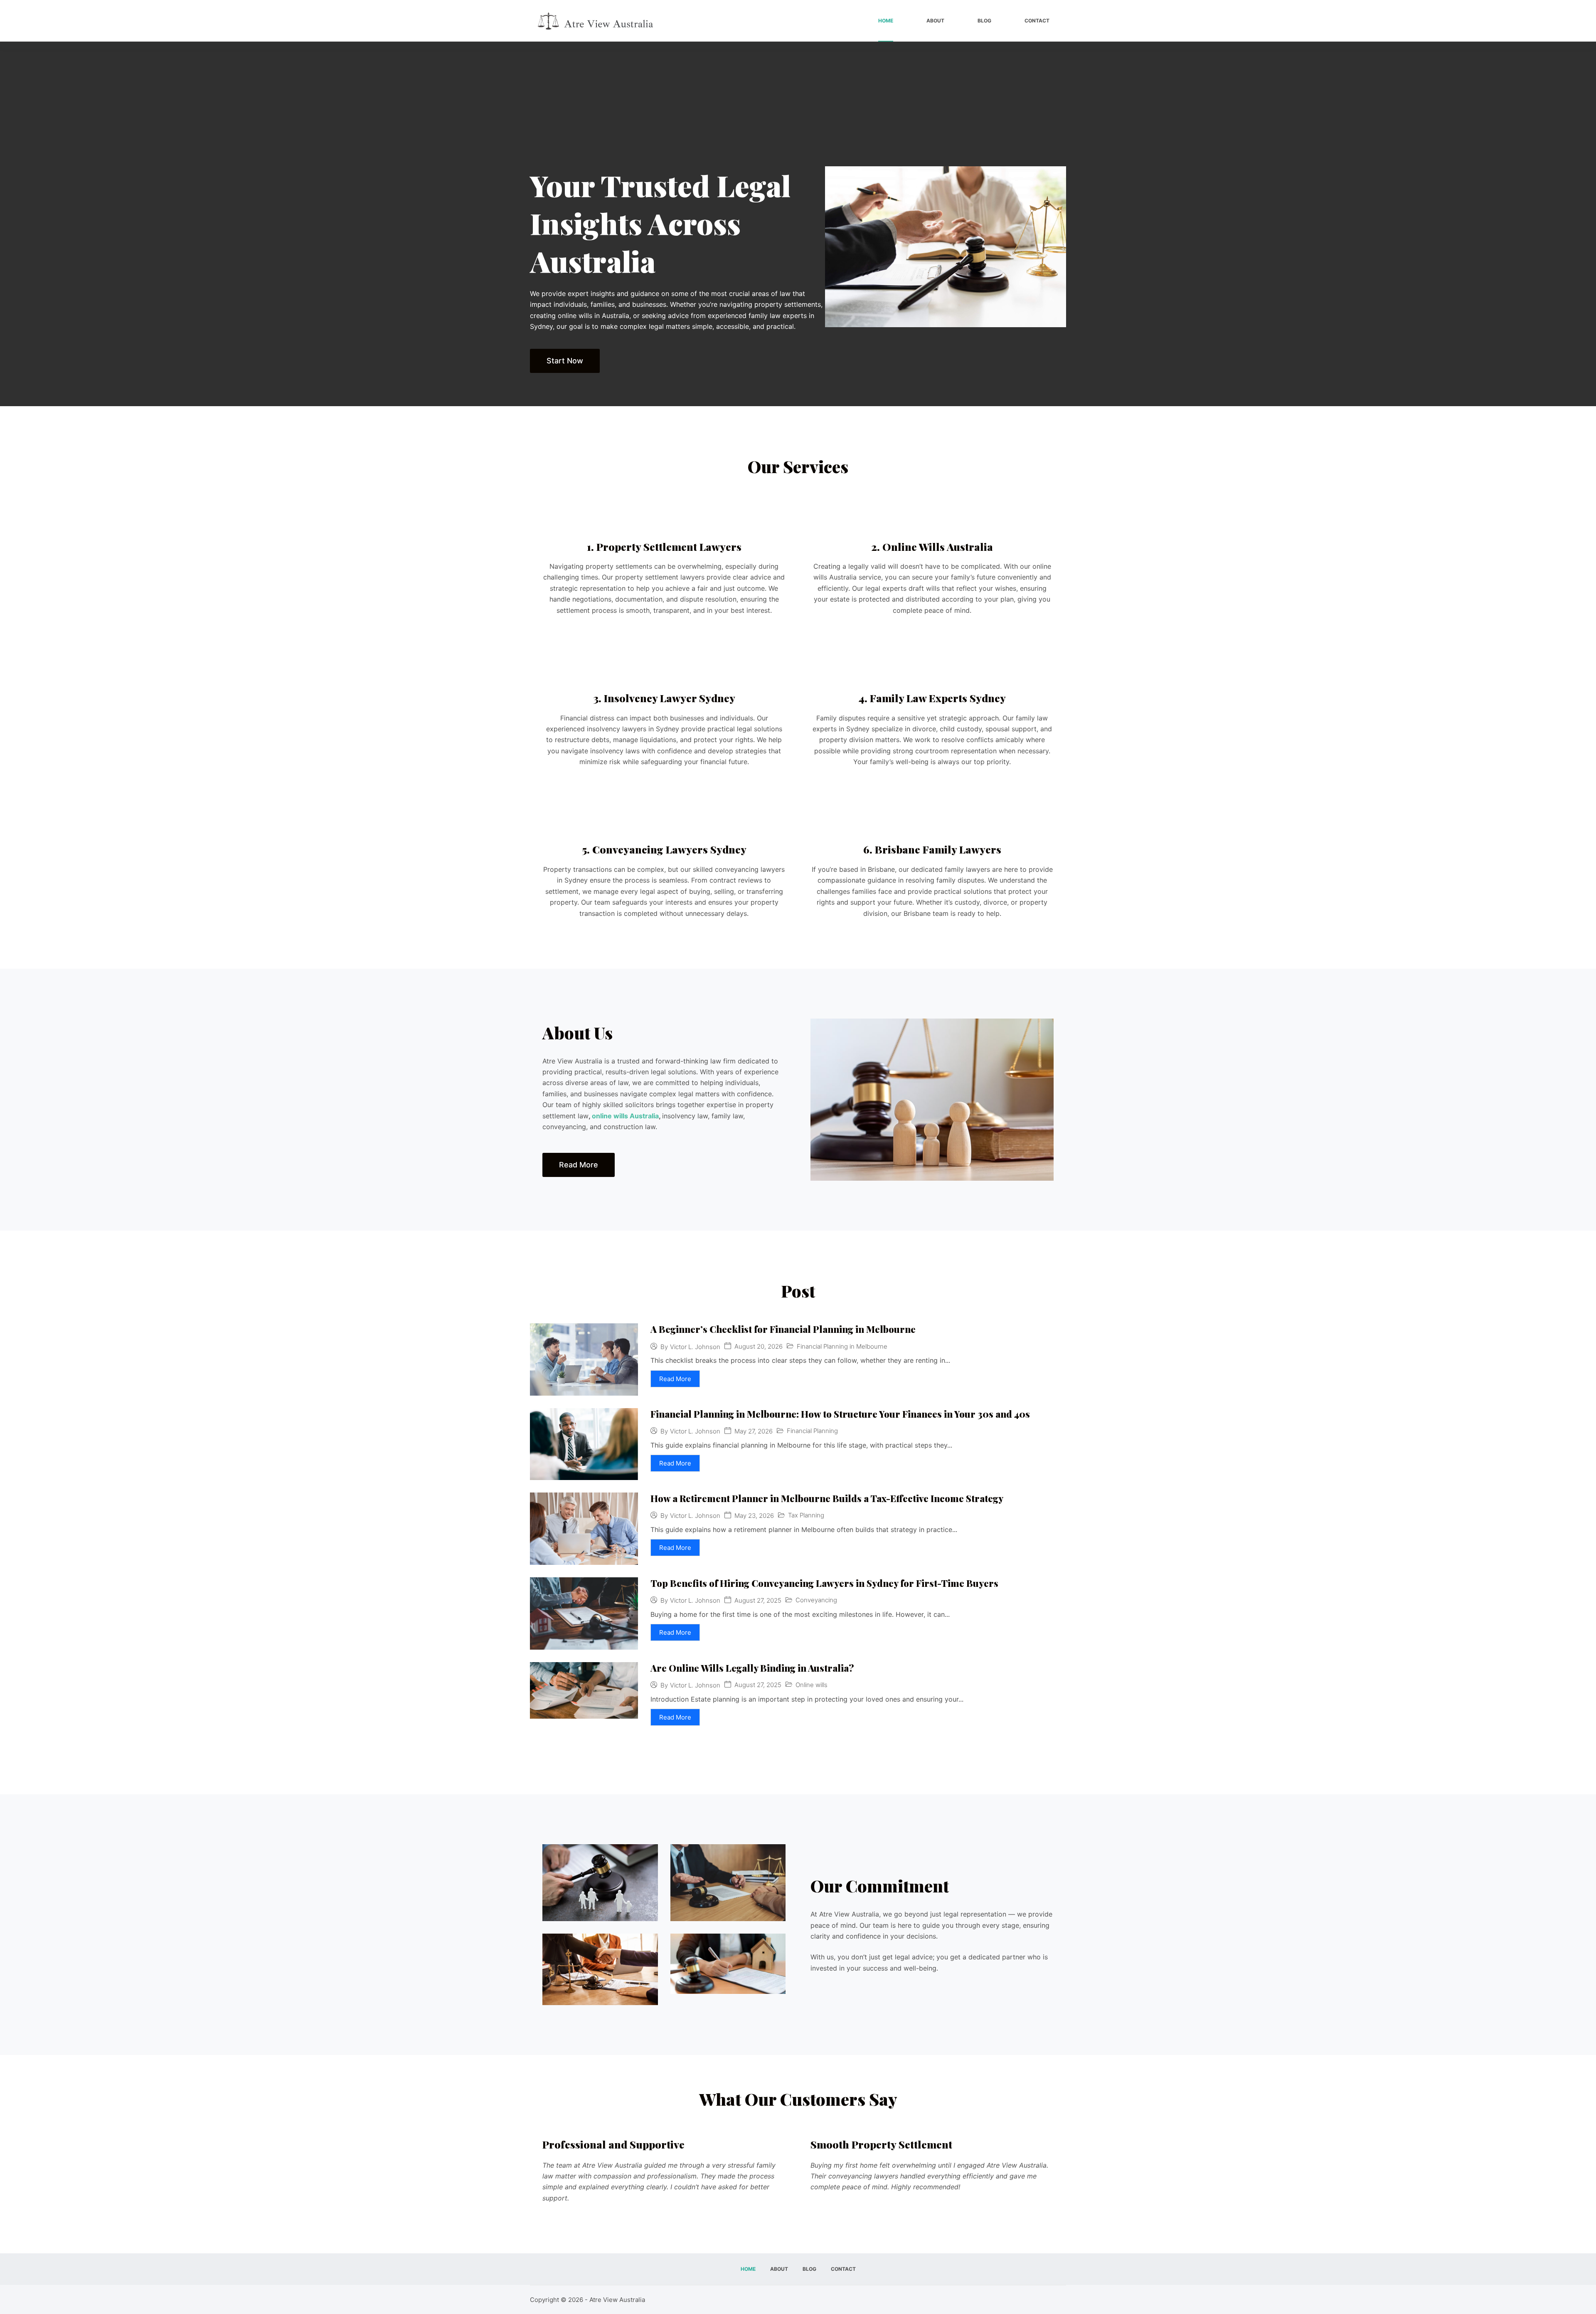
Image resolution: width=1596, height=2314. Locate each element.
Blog (984, 21)
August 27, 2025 (758, 1600)
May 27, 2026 (754, 1431)
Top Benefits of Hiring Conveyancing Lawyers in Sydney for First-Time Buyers (824, 1583)
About (935, 21)
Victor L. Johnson (695, 1347)
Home (886, 21)
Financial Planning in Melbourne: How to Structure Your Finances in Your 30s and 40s (840, 1414)
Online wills (812, 1685)
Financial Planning (812, 1431)
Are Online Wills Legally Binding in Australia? (752, 1668)
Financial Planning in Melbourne (842, 1346)
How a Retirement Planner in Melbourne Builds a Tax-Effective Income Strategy (827, 1498)
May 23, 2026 (754, 1516)
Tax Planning (806, 1515)
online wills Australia (625, 1116)
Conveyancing (816, 1600)
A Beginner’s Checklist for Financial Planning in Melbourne (783, 1329)
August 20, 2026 (759, 1346)
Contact (1037, 21)
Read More (675, 1379)
